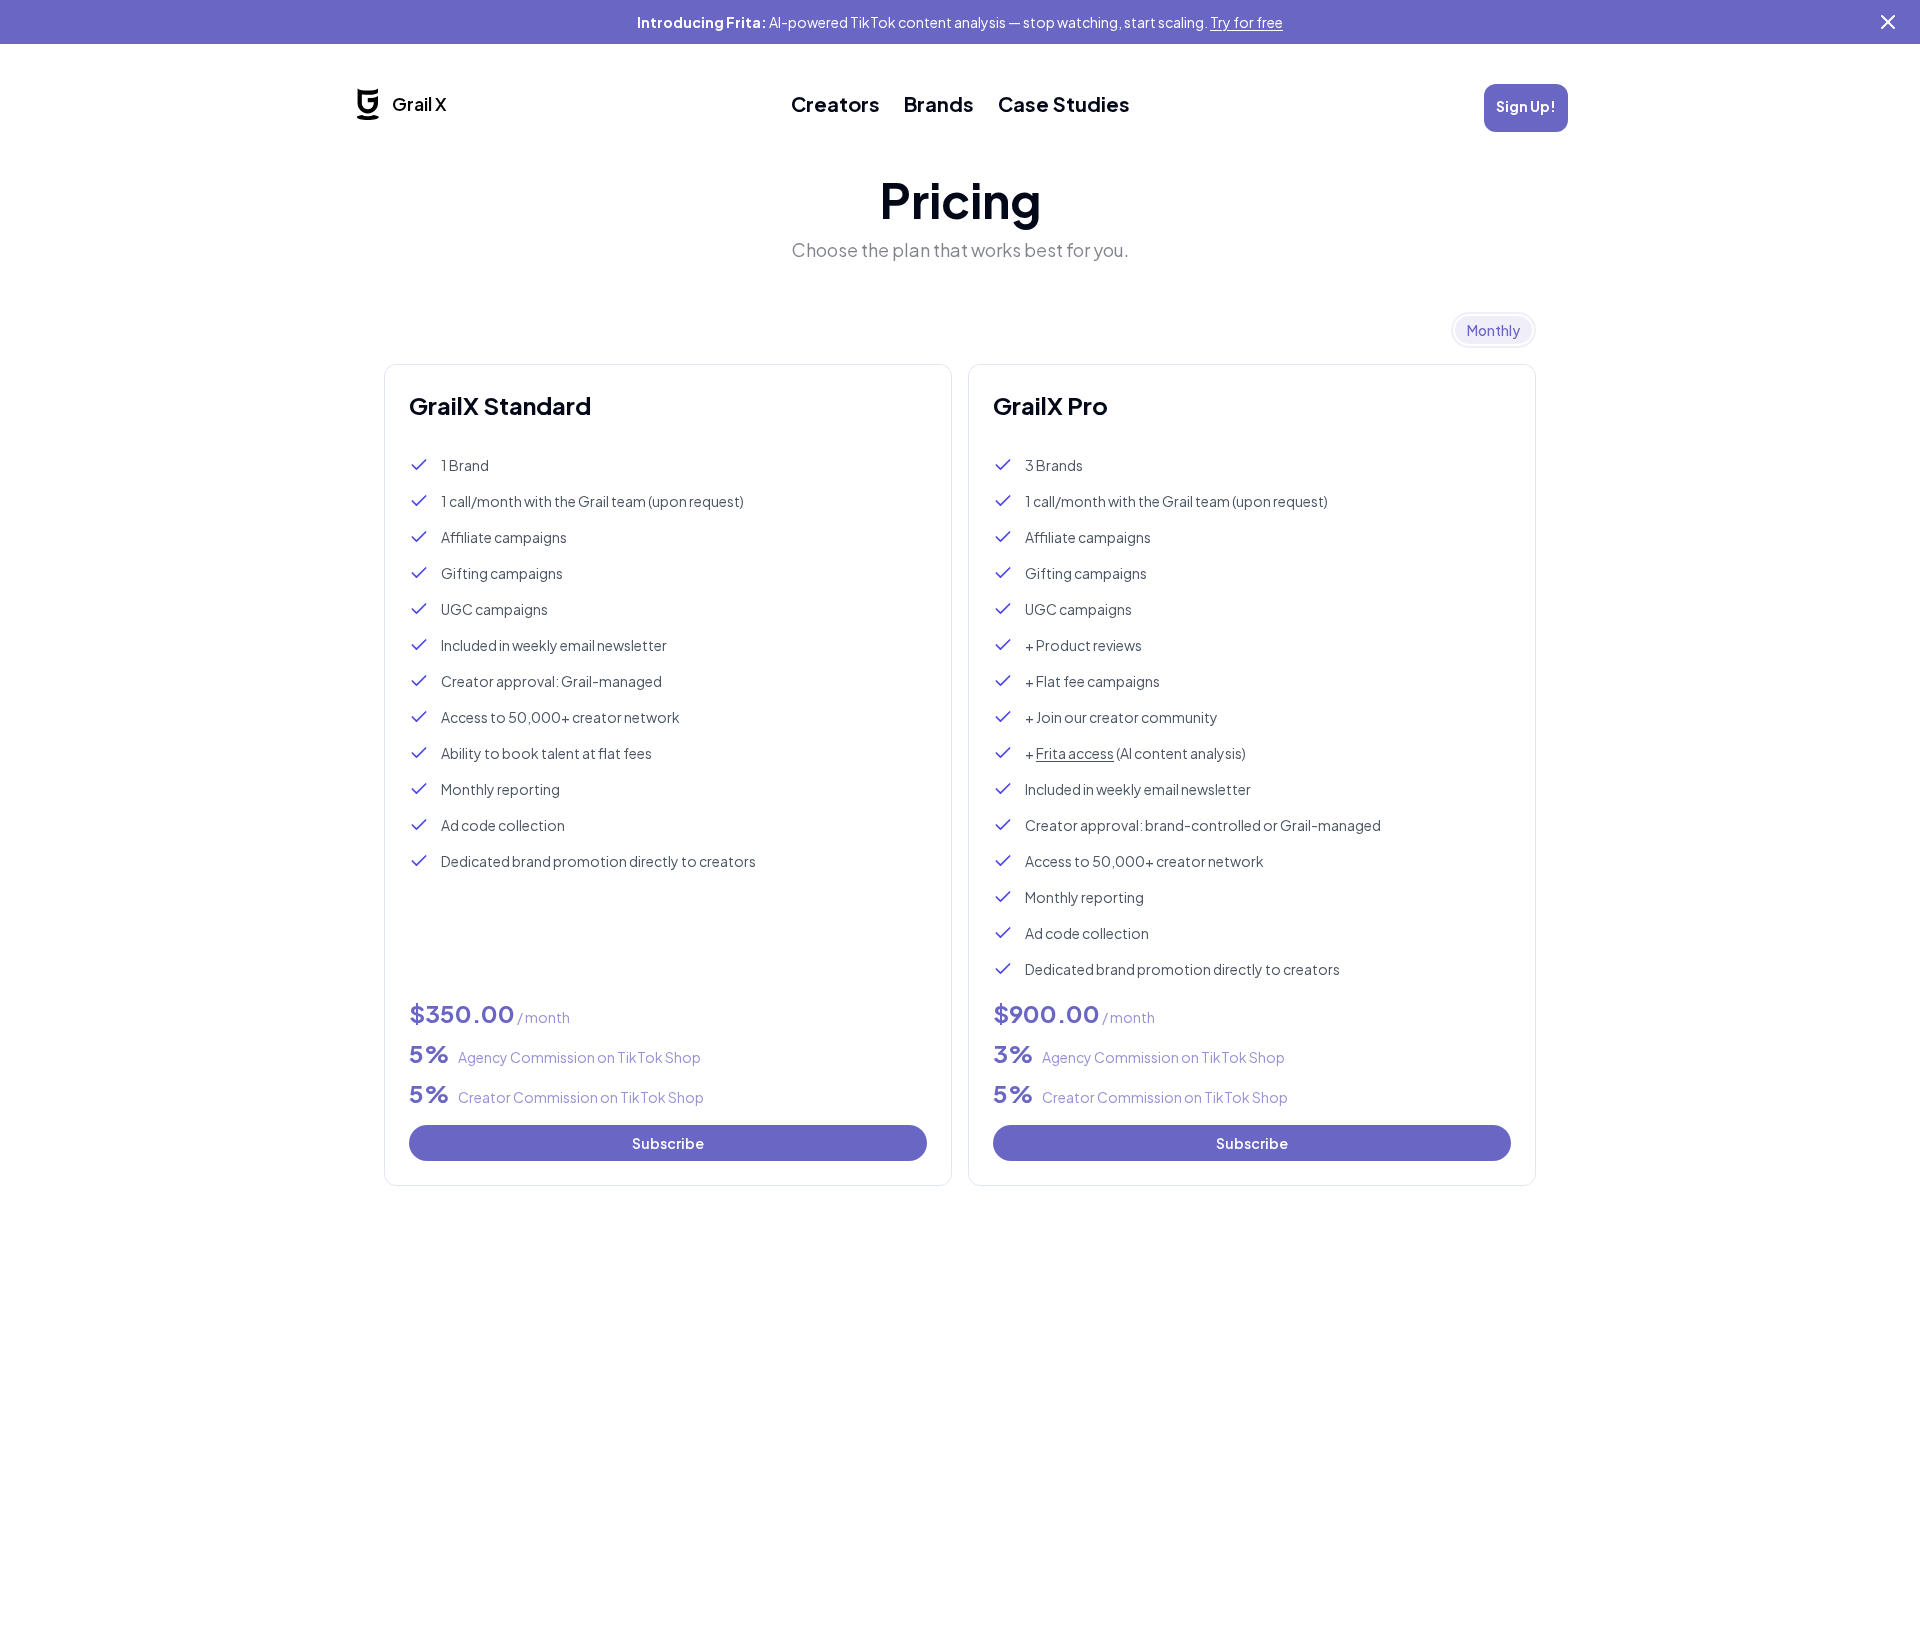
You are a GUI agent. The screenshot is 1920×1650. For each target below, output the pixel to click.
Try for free (1246, 22)
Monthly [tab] (1493, 330)
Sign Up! (1526, 106)
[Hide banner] (1888, 22)
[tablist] (1493, 330)
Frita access (1075, 753)
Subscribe (668, 1143)
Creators (835, 103)
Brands (939, 103)
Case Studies (1064, 103)
